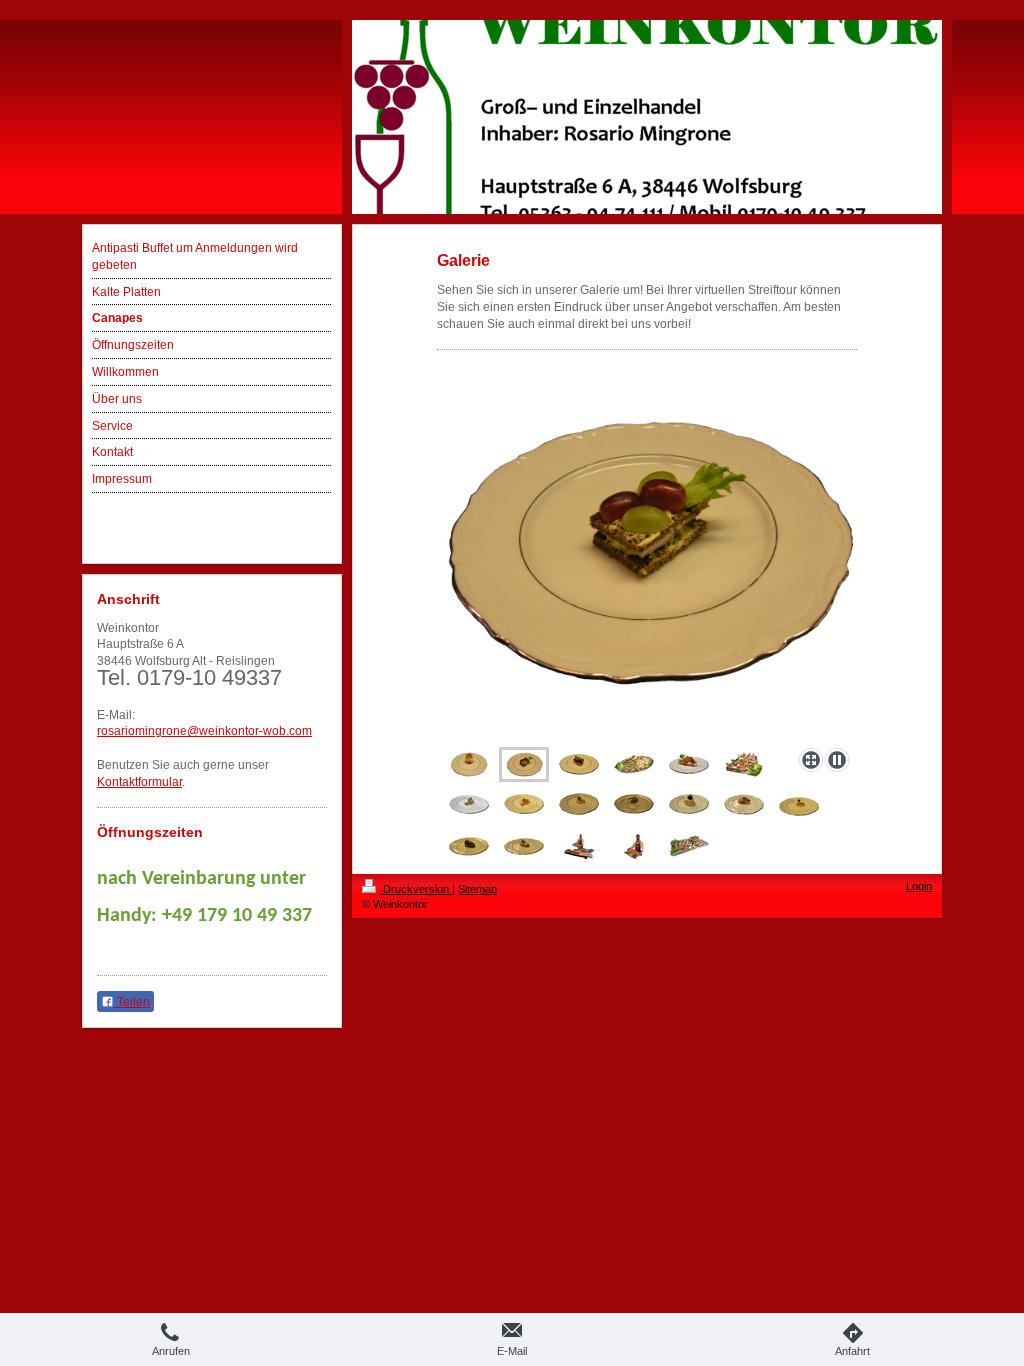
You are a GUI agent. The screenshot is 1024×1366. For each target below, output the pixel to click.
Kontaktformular (139, 782)
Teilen (132, 1002)
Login (919, 886)
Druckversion (416, 889)
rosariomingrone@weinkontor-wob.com (204, 731)
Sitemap (477, 889)
